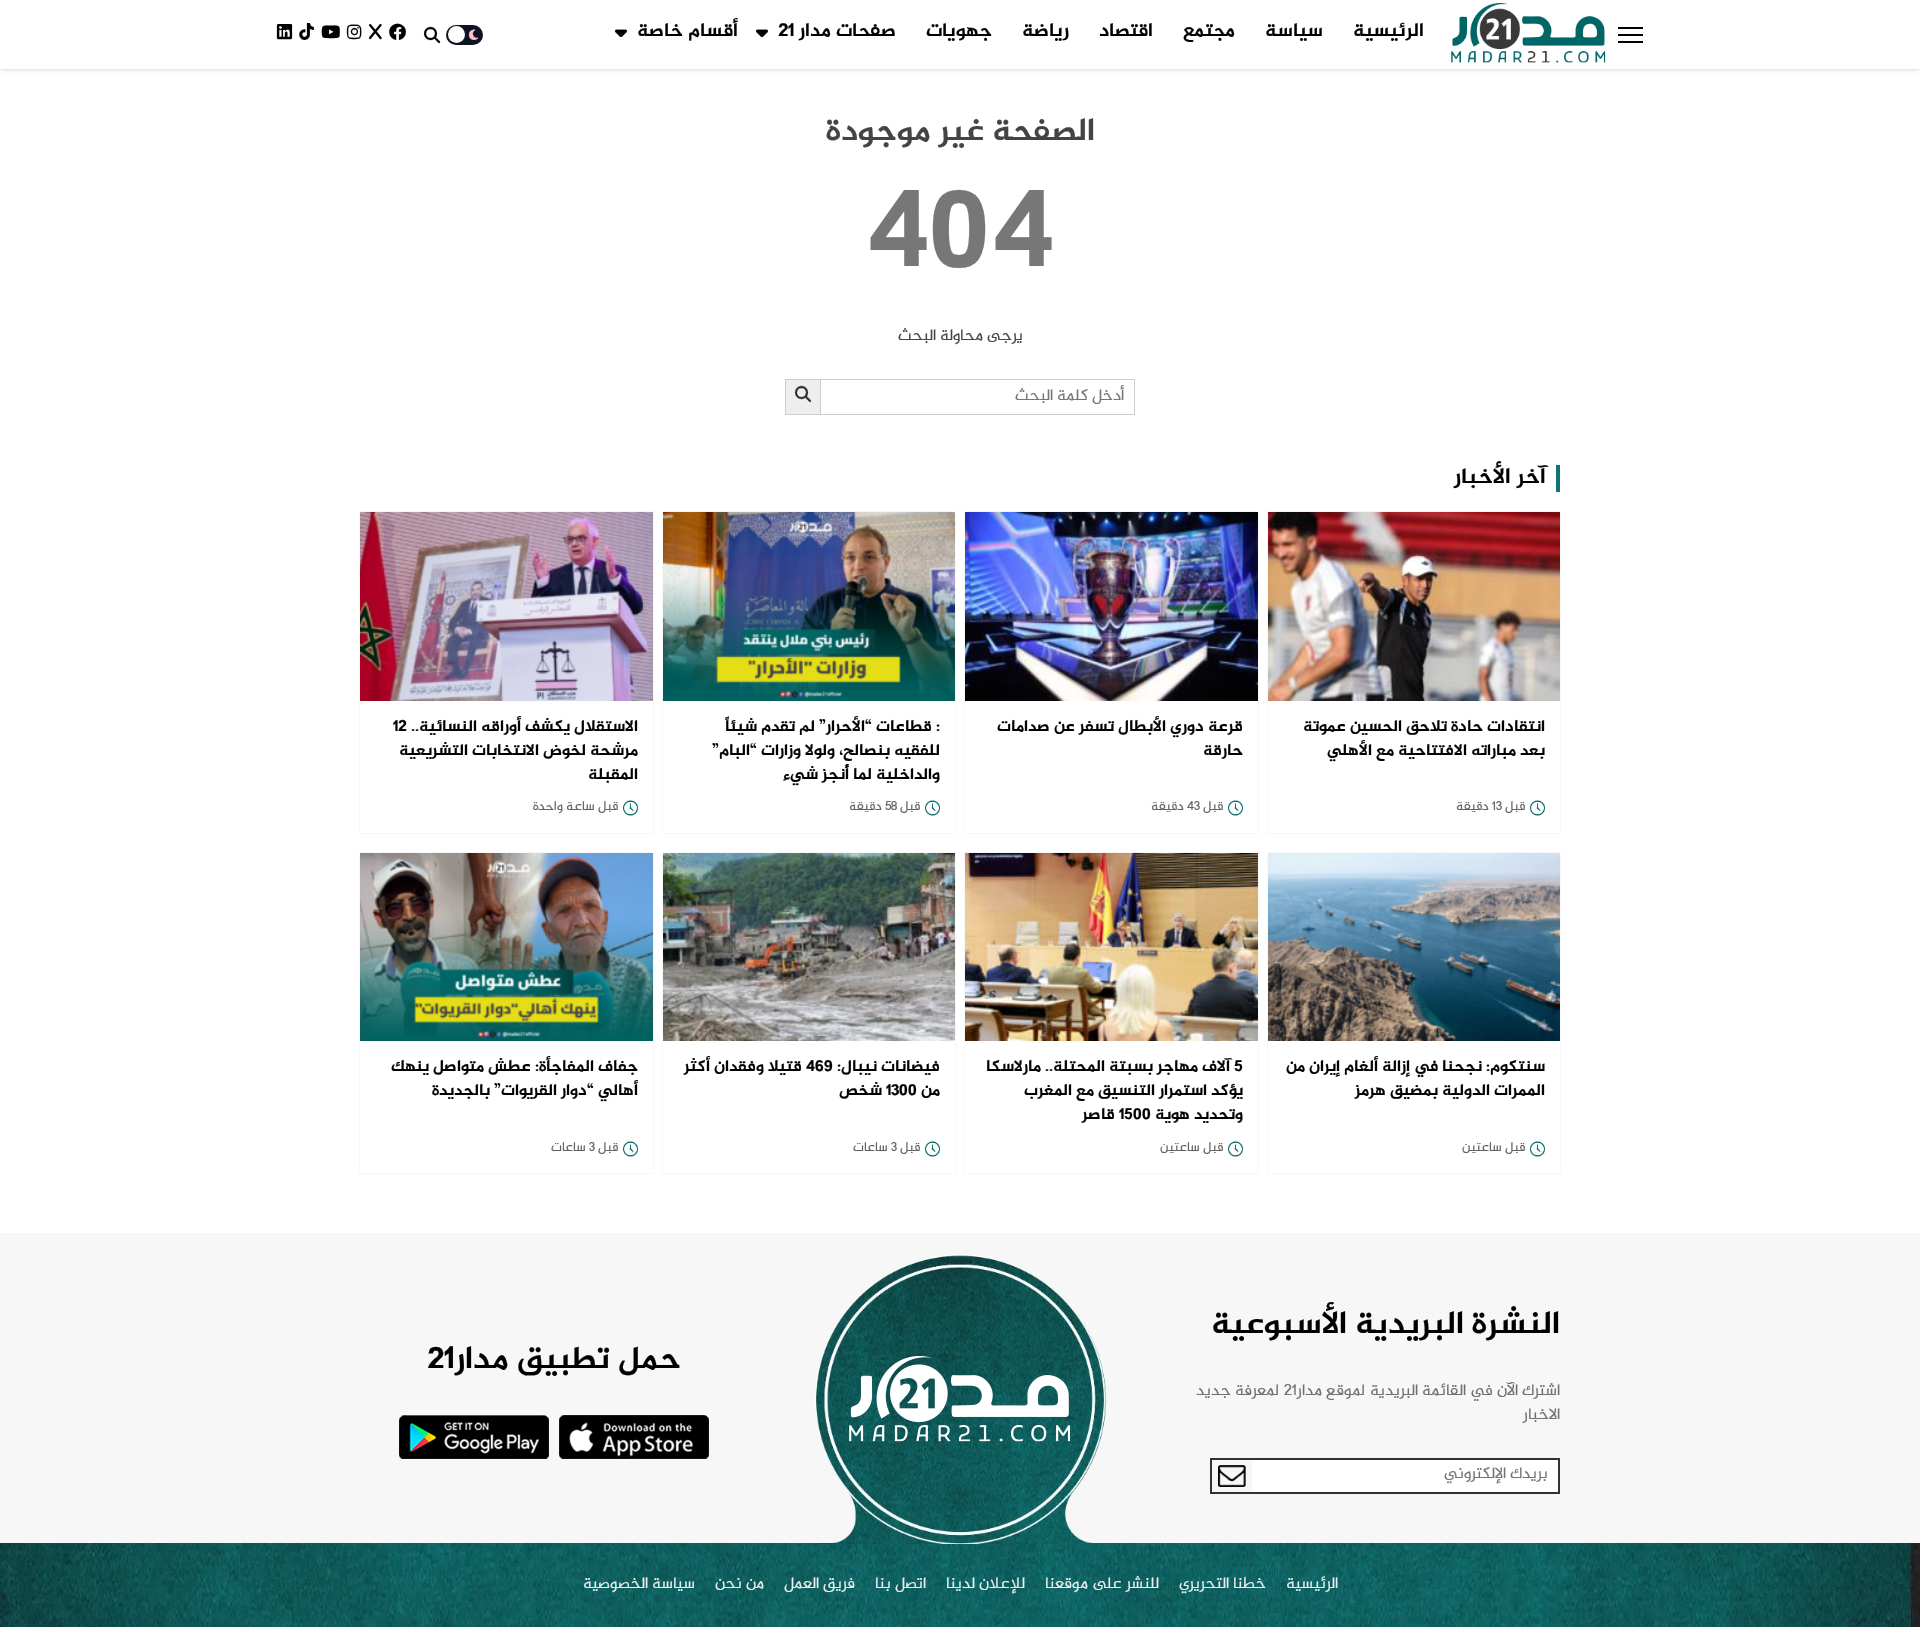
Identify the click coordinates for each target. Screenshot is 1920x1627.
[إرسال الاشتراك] (1232, 1476)
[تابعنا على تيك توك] (310, 34)
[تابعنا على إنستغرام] (358, 34)
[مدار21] (1528, 35)
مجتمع (1209, 32)
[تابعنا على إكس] (379, 34)
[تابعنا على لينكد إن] (288, 34)
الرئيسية (1388, 32)
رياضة (1045, 32)
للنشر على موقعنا (1102, 1585)
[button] (1630, 35)
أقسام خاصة (687, 32)
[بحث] (803, 397)
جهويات (959, 32)
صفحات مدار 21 (837, 32)
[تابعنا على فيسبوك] (401, 34)
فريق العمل (819, 1585)
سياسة (1294, 32)
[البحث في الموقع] (432, 35)
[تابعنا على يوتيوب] (334, 34)
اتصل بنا (900, 1585)
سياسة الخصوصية (639, 1585)
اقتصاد (1126, 32)
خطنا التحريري (1222, 1585)
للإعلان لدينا (985, 1585)
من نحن (739, 1585)
